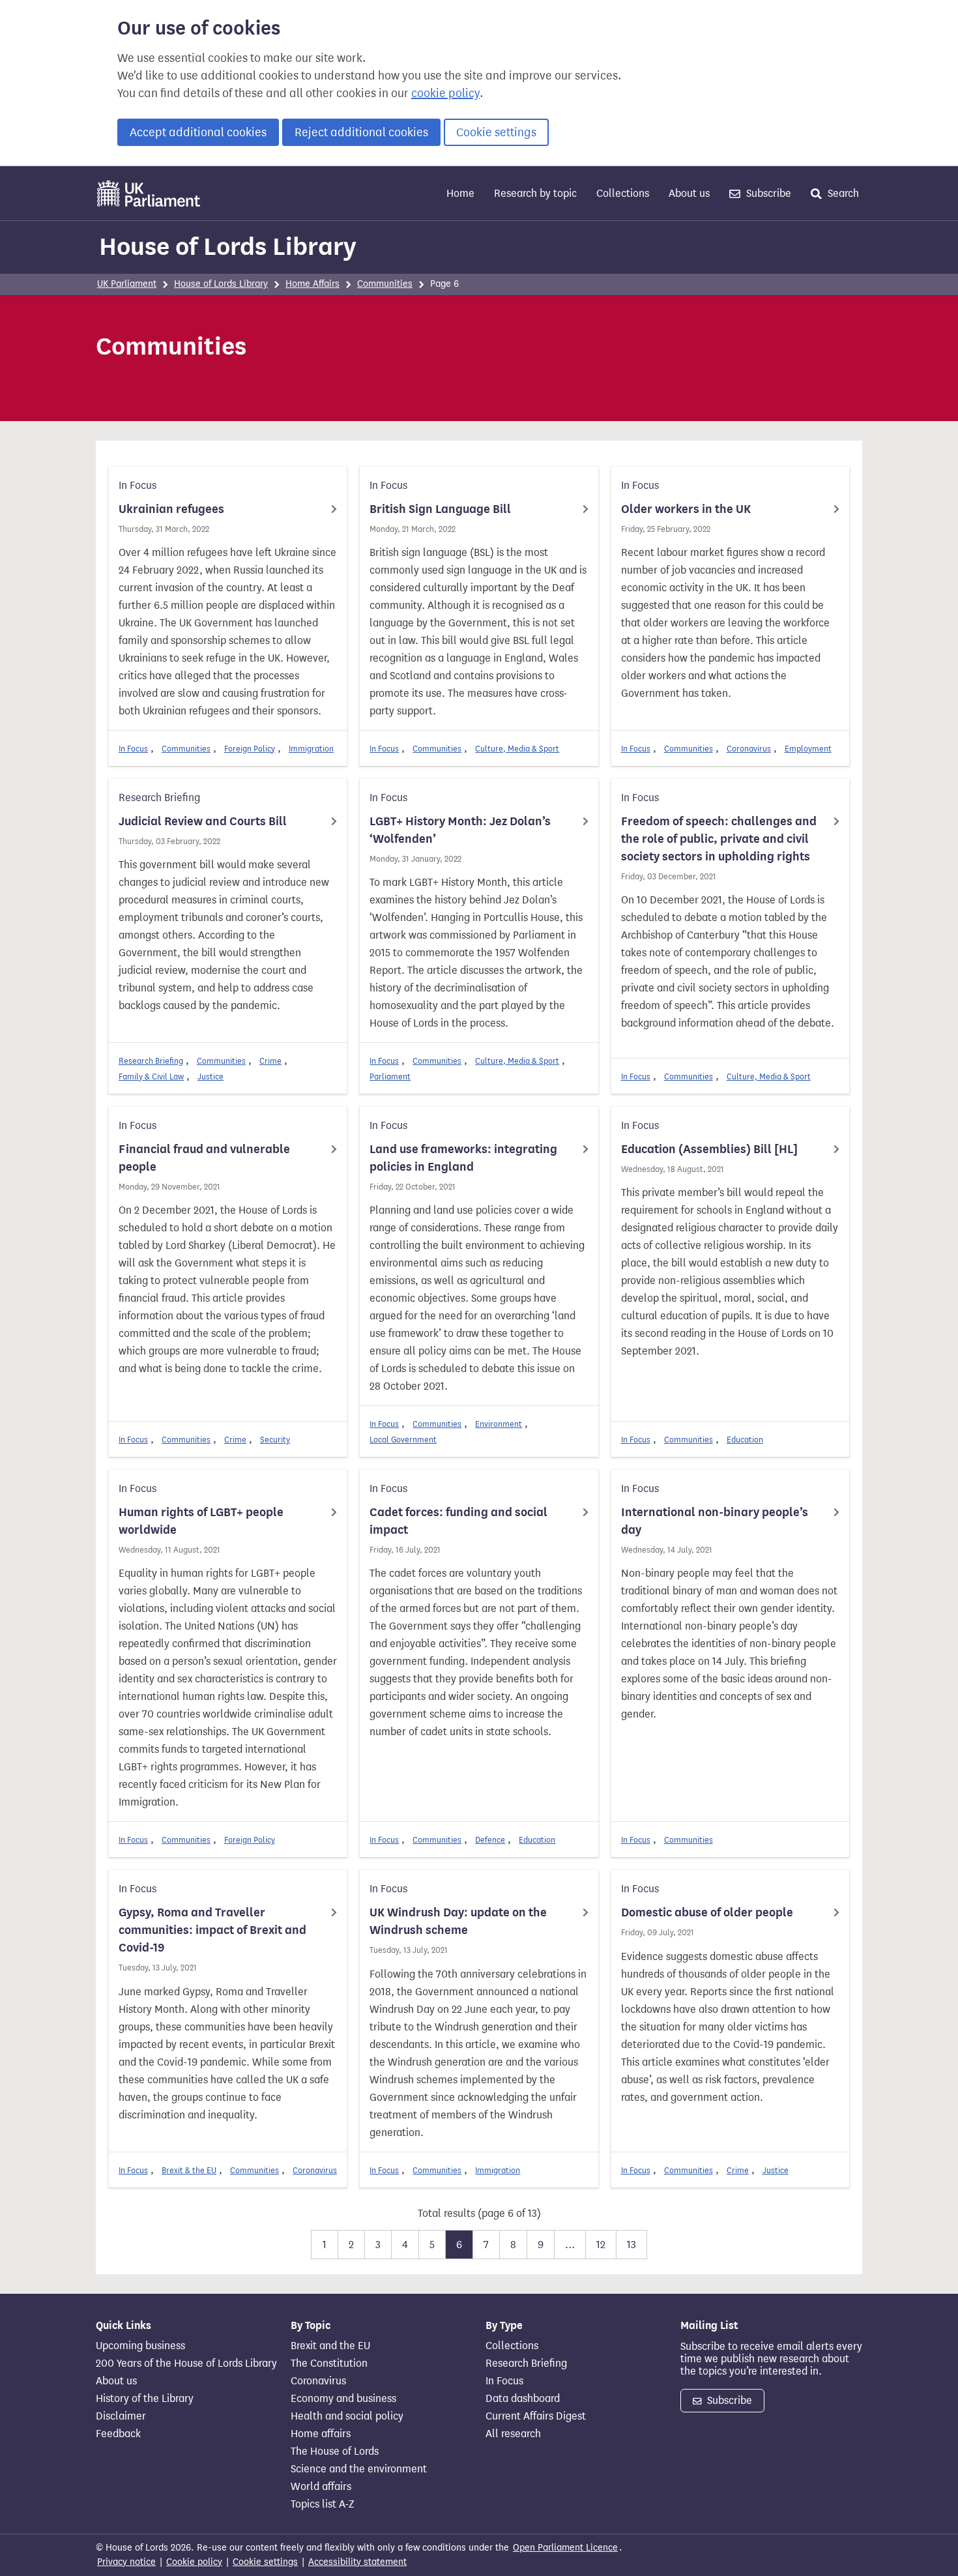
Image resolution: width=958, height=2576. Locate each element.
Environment (499, 1424)
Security (275, 1440)
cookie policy (445, 93)
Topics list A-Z (322, 2504)
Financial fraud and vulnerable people (204, 1158)
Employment (808, 749)
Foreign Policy (250, 749)
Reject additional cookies (361, 132)
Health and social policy (347, 2416)
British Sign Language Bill (440, 509)
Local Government (403, 1440)
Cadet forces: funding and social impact (458, 1521)
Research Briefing (151, 1061)
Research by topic (535, 193)
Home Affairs (312, 284)
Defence (490, 1840)
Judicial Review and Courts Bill (203, 821)
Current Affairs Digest (536, 2416)
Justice (210, 1076)
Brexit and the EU (330, 2346)
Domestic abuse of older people (707, 1912)
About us (689, 193)
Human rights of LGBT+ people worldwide (201, 1521)
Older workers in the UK (686, 509)
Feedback (118, 2434)
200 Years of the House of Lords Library (186, 2364)
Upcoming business (140, 2346)
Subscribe (767, 193)
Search (842, 193)
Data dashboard (523, 2399)
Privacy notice (126, 2562)
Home (460, 193)
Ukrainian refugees (171, 509)
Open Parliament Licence (565, 2548)
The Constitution (329, 2364)
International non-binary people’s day (715, 1521)
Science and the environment (359, 2469)
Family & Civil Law (151, 1076)
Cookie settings (496, 132)
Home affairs (321, 2434)
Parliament (390, 1076)
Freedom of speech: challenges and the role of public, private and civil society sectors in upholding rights (719, 839)
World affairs (321, 2487)
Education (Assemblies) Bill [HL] (709, 1149)
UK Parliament (127, 284)
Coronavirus (749, 749)
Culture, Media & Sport (517, 749)
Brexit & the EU (189, 2170)
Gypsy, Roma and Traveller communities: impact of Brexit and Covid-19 (212, 1930)
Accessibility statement (357, 2562)
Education (745, 1440)
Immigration (311, 749)
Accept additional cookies (198, 132)
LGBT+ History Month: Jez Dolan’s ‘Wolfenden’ (460, 830)
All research (513, 2434)
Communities (385, 284)
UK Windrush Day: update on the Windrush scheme (458, 1921)
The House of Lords (335, 2452)
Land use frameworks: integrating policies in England (463, 1158)
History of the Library (145, 2399)
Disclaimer (121, 2416)
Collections (623, 193)
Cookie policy (194, 2562)
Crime (270, 1061)
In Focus (133, 749)
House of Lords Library (228, 246)
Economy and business (343, 2399)
